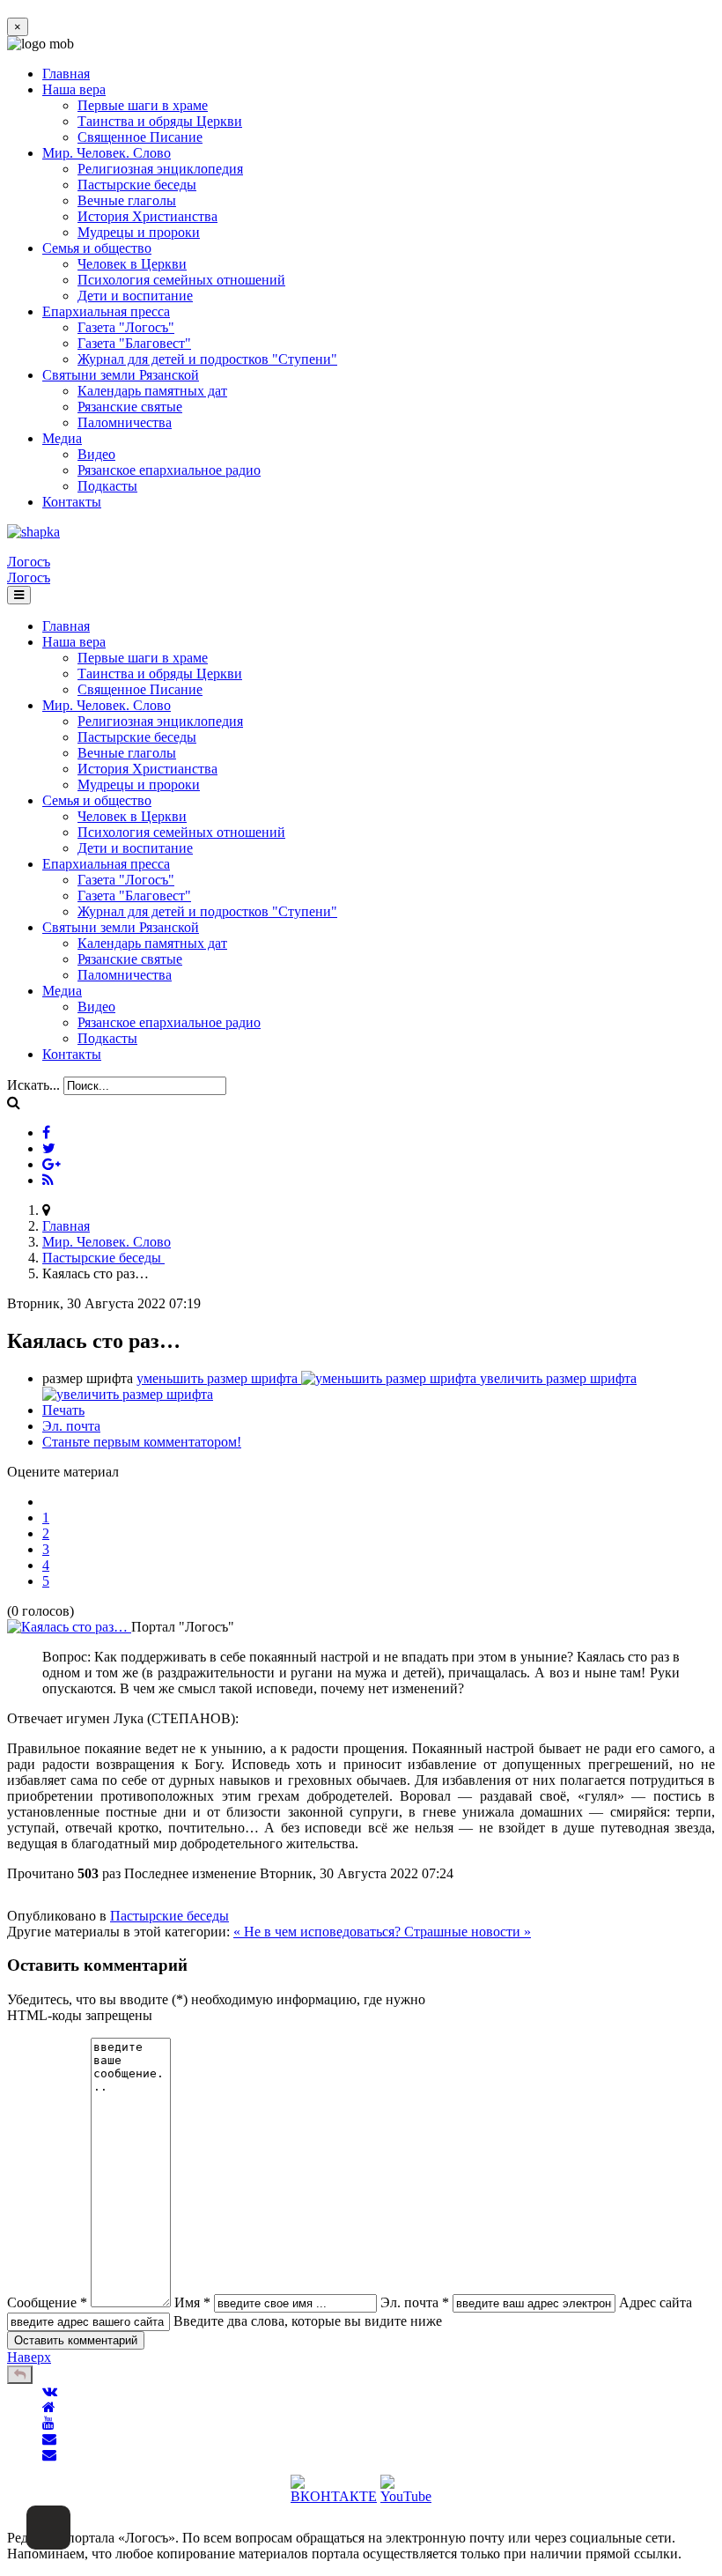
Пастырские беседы (137, 185)
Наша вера (74, 89)
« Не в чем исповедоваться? (319, 1932)
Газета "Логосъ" (126, 327)
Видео (96, 454)
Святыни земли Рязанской (121, 375)
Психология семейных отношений (181, 280)
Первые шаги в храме (143, 105)
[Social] (46, 1133)
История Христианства (147, 216)
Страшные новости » (468, 1932)
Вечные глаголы (127, 200)
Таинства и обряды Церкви (160, 121)
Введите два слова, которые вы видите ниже (308, 2321)
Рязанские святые (130, 407)
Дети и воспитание (135, 296)
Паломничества (125, 422)
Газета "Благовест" (134, 343)
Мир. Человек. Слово (107, 153)
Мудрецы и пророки (139, 232)
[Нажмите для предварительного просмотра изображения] (69, 1627)
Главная (66, 74)
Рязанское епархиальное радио (169, 470)
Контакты (72, 502)
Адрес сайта (656, 2302)
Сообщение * (47, 2302)
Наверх (29, 2357)
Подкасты (107, 486)
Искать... (33, 1085)
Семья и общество (97, 248)
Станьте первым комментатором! (142, 1442)
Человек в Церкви (132, 264)
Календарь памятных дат (152, 391)
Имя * (192, 2302)
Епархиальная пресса (106, 311)
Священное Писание (140, 137)
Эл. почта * (415, 2302)
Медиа (62, 438)
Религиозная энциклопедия (160, 169)
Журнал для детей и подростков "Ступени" (207, 359)
